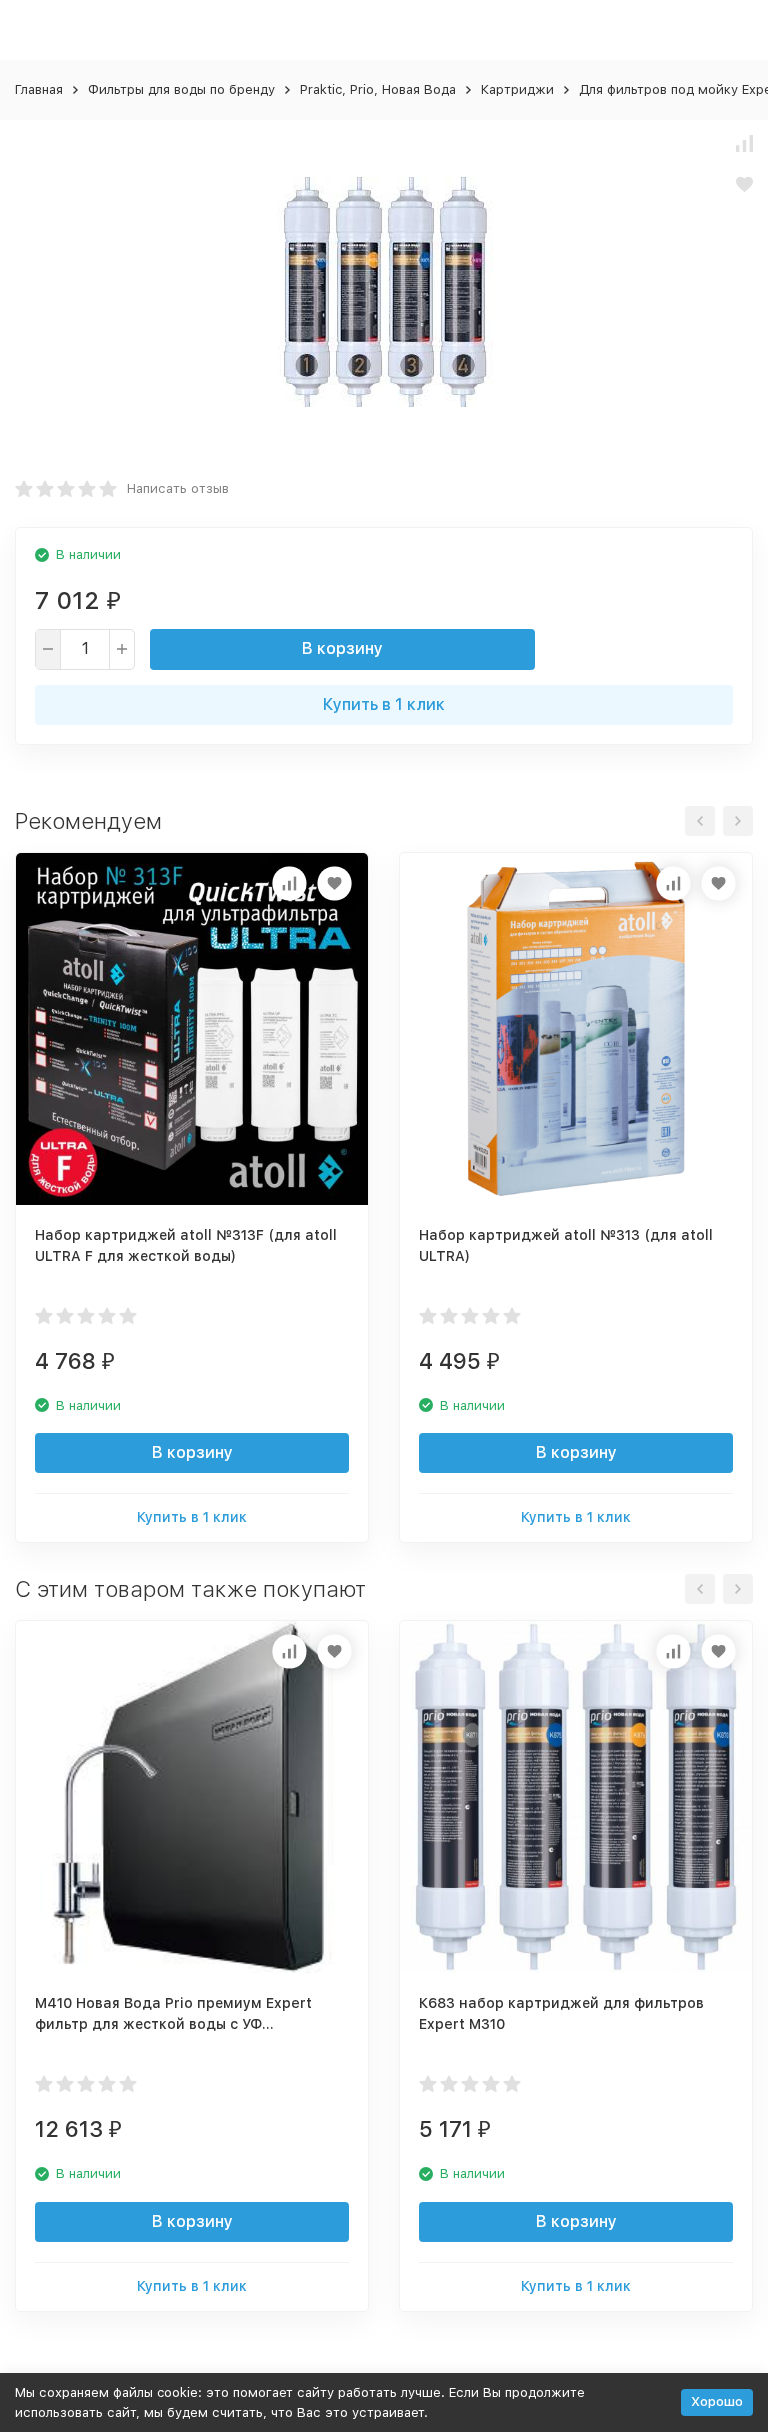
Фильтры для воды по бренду (181, 89)
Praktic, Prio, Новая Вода (378, 89)
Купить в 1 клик (384, 704)
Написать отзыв (178, 488)
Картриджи (517, 89)
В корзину (342, 648)
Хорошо (717, 2401)
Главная (39, 89)
